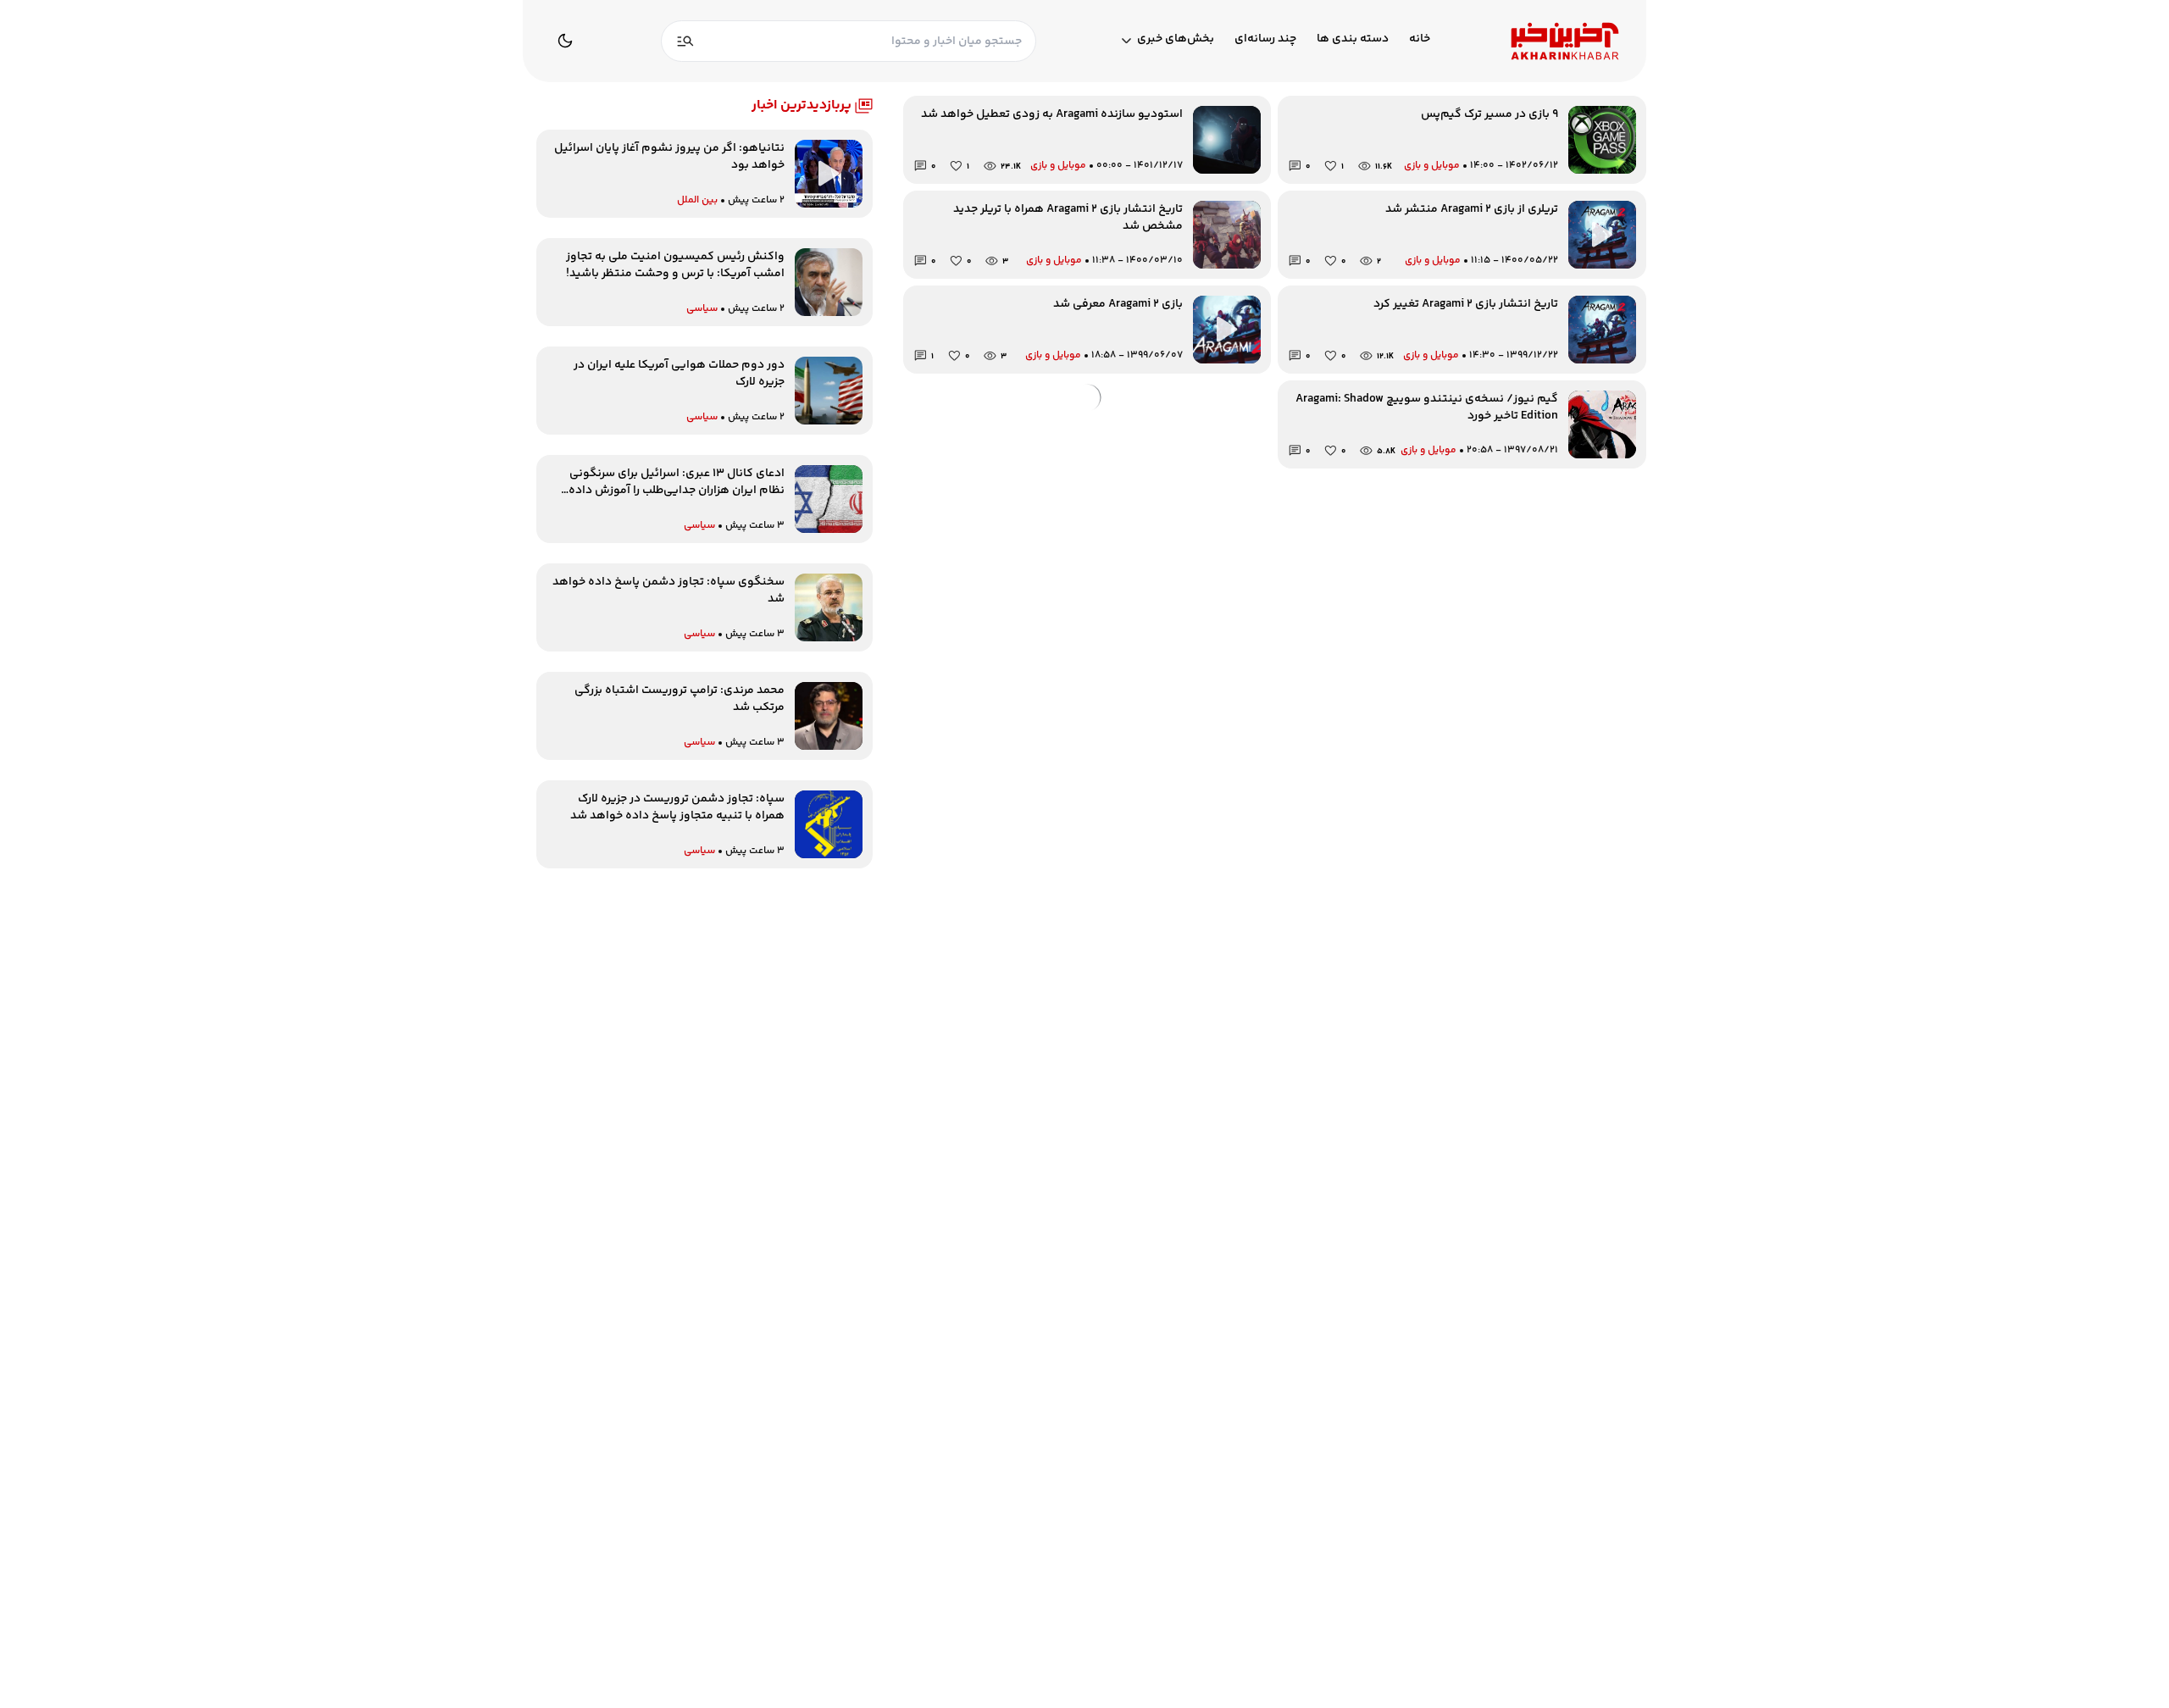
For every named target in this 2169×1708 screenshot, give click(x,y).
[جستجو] (685, 41)
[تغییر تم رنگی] (565, 41)
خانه (1420, 39)
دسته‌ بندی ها (1353, 39)
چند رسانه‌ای (1265, 39)
